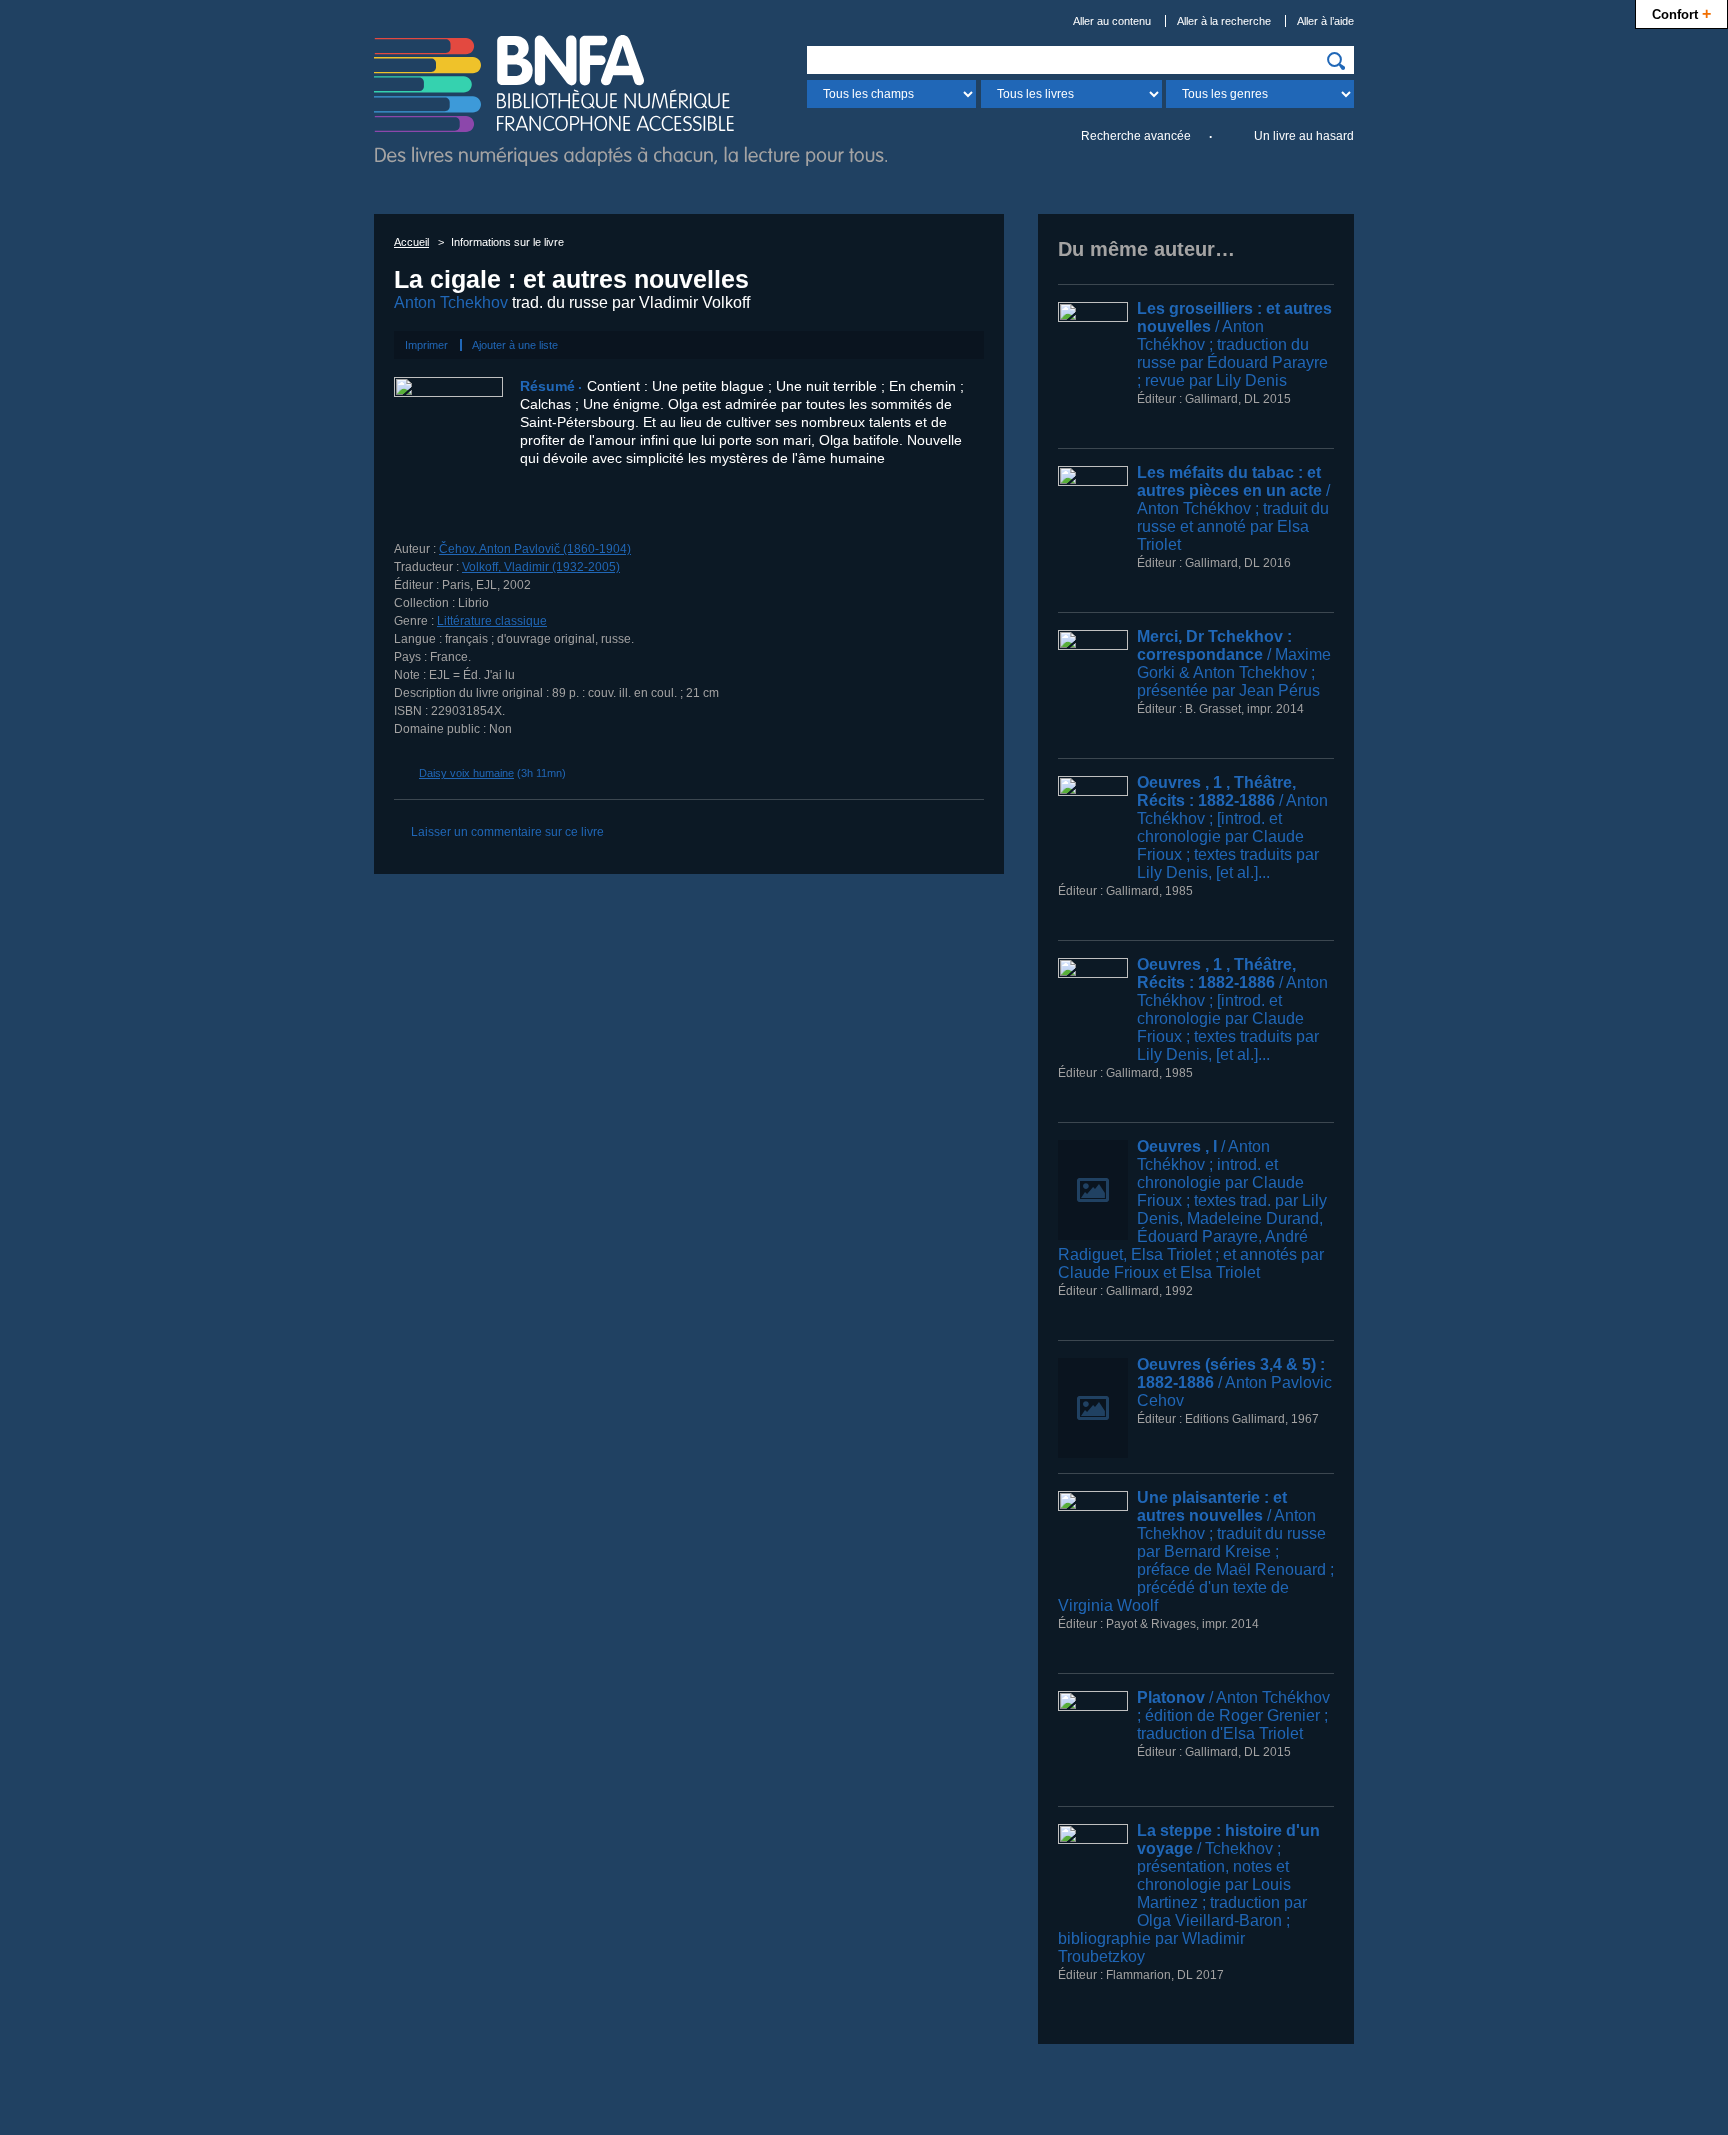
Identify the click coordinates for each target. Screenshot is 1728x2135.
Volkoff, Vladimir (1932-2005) (541, 567)
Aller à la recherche (1224, 21)
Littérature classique (492, 621)
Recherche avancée (1136, 136)
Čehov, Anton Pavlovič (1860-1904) (535, 549)
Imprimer (426, 345)
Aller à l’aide (1325, 21)
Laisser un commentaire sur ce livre (507, 832)
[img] (1336, 61)
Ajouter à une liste (515, 345)
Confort (1681, 13)
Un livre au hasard (1304, 136)
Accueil (411, 242)
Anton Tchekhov (451, 302)
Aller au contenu (1112, 21)
